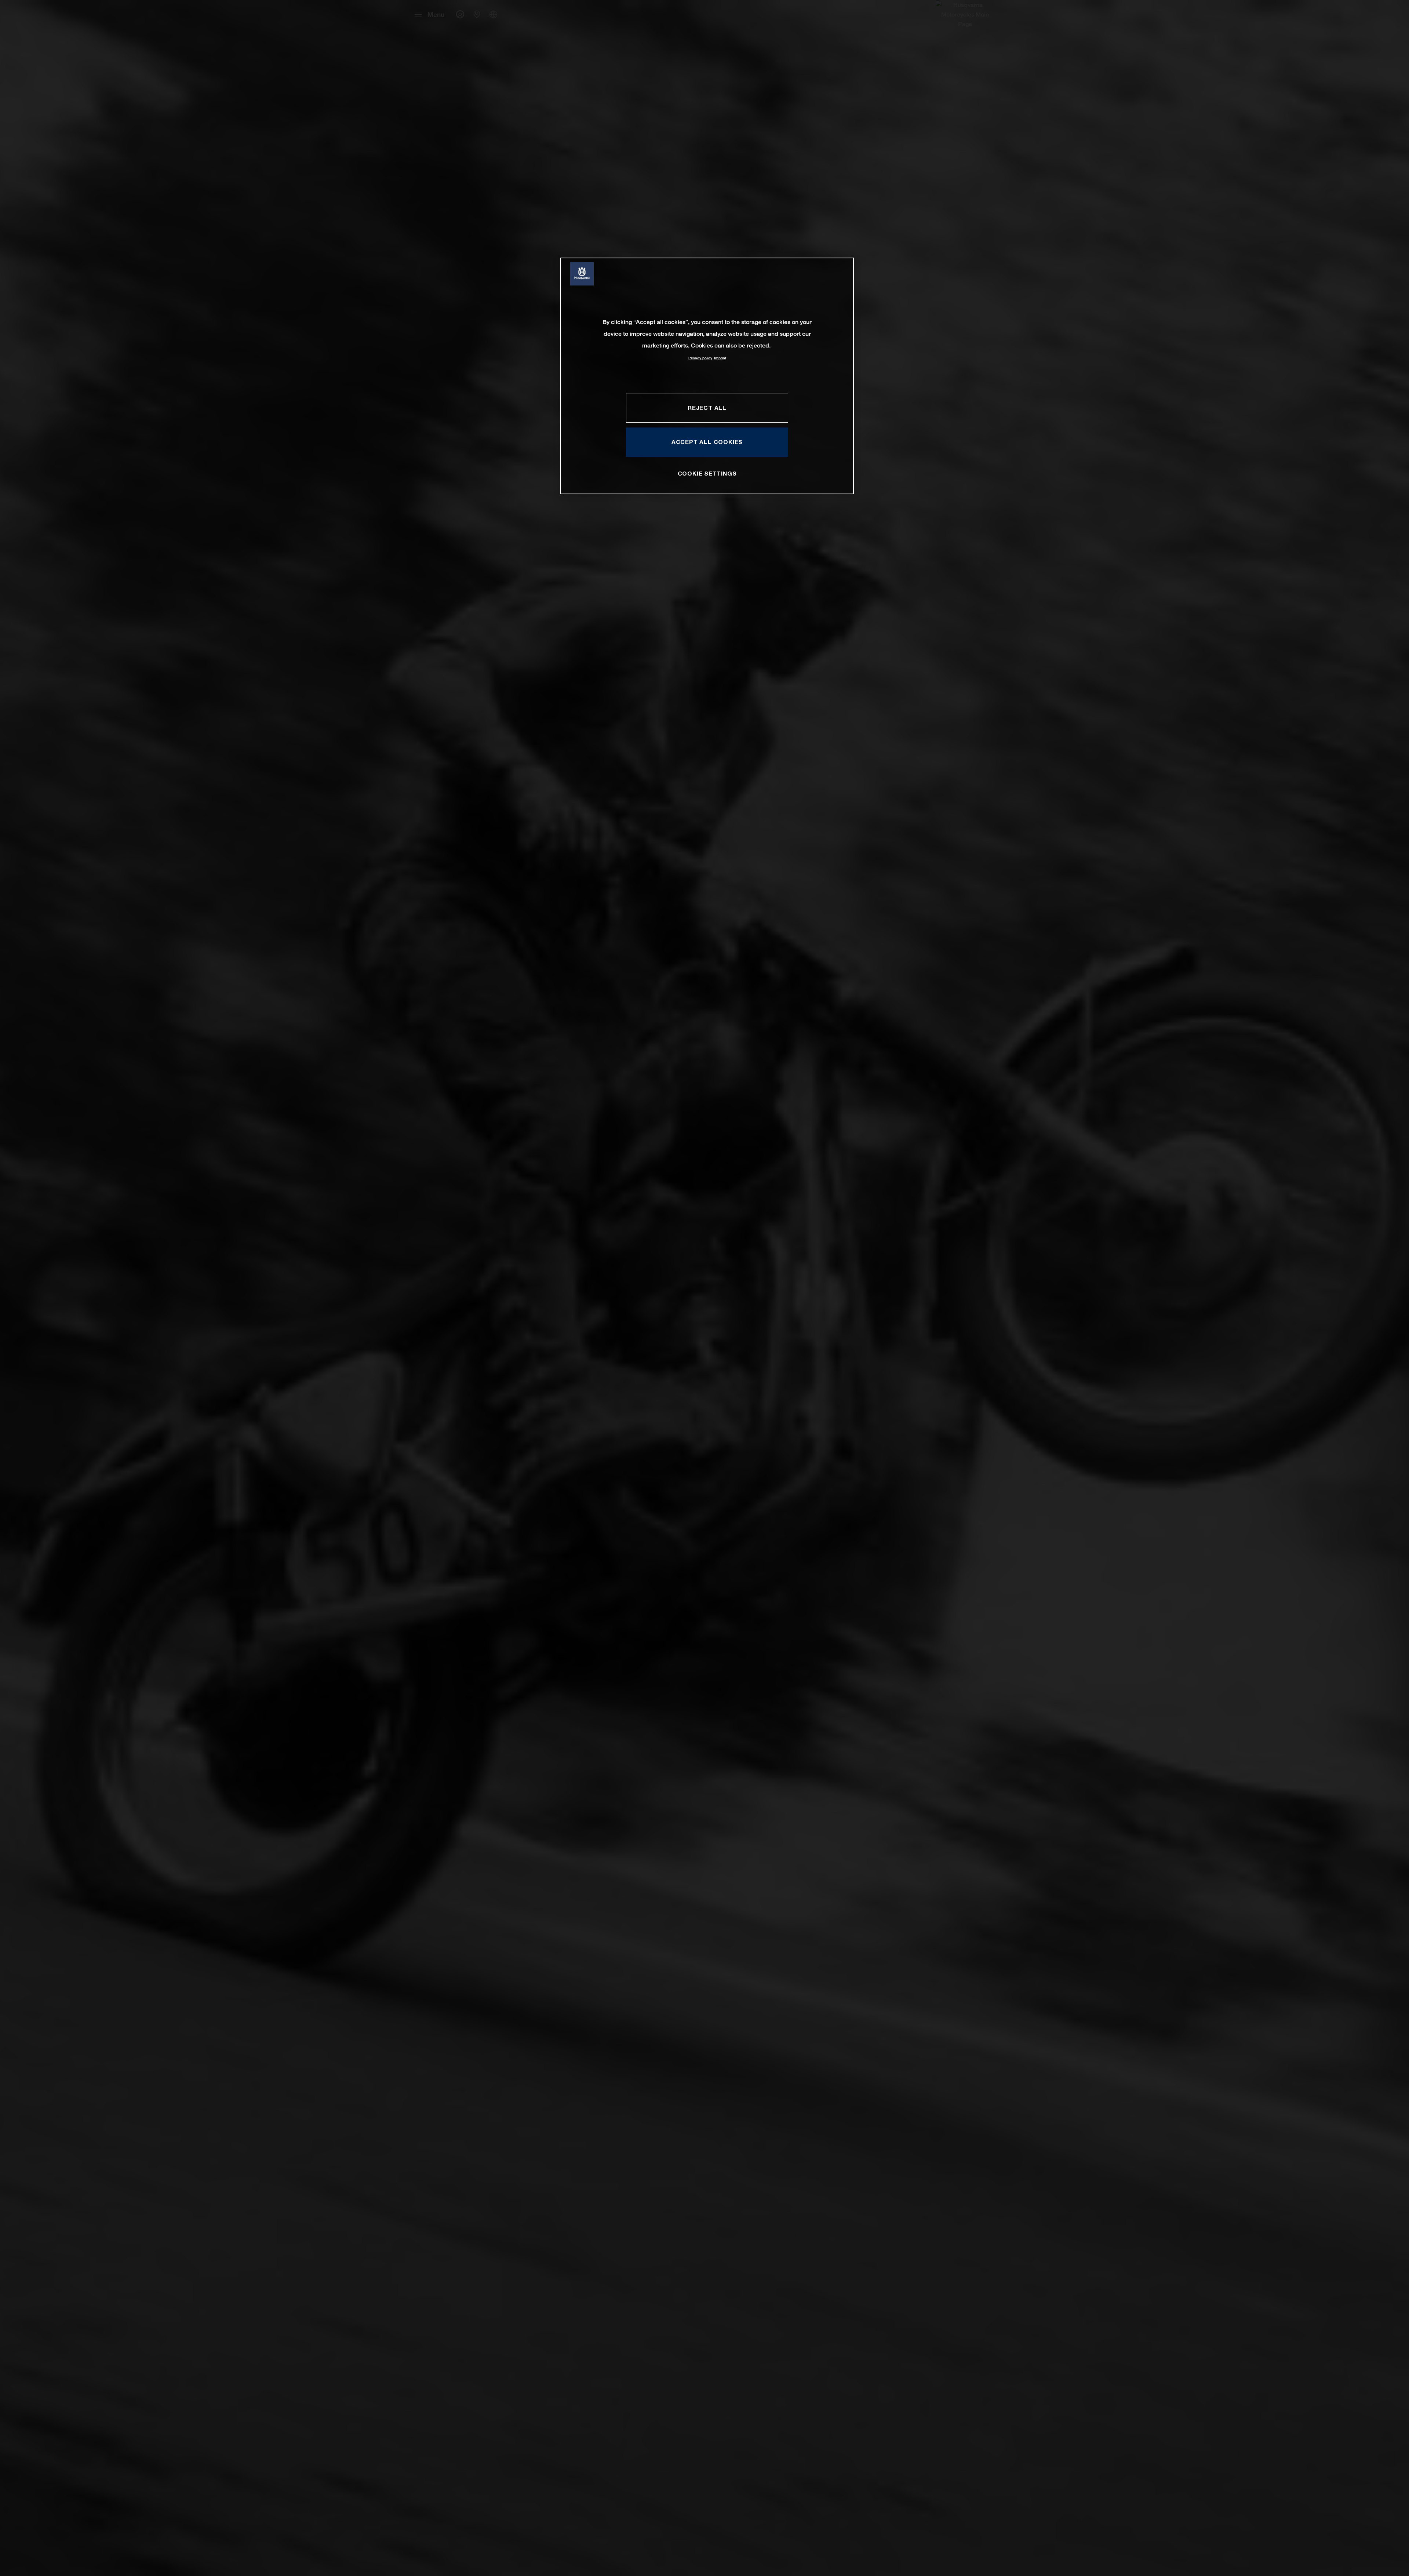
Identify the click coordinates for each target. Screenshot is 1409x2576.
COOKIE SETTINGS (707, 473)
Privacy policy (700, 358)
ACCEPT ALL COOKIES (707, 442)
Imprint (720, 358)
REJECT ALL (707, 408)
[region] (707, 376)
